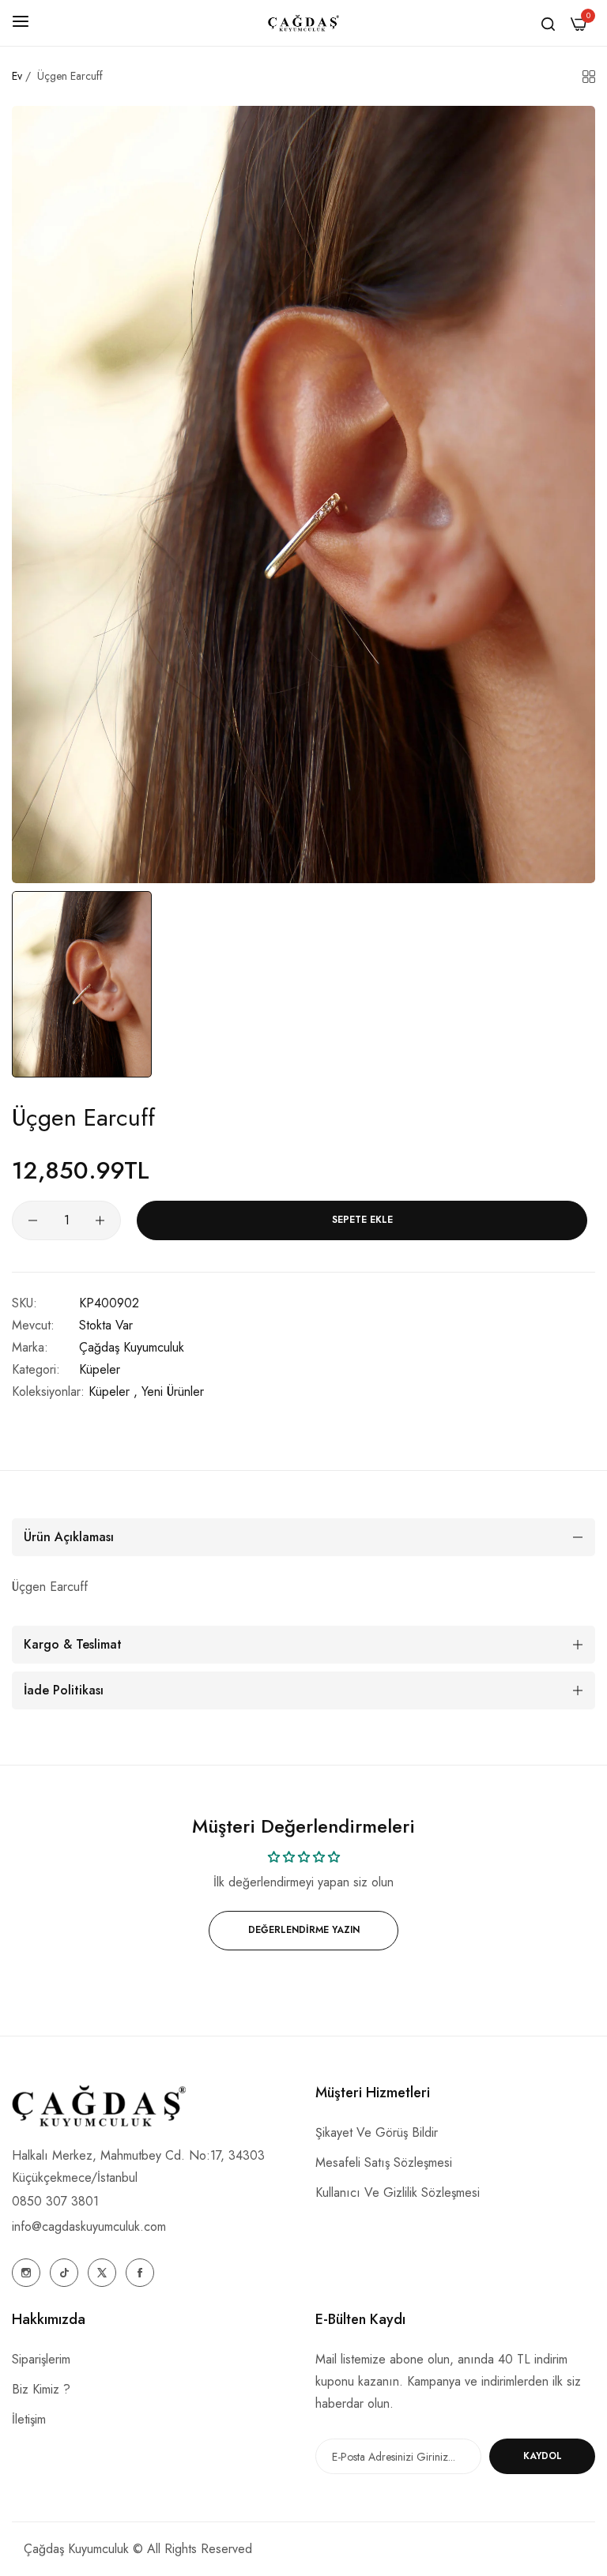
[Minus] (33, 1220)
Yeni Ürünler (173, 1391)
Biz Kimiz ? (41, 2389)
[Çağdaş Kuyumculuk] (303, 23)
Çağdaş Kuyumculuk (132, 1347)
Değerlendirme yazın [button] (304, 1930)
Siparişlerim (41, 2359)
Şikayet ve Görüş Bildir (377, 2132)
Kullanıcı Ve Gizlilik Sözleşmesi (398, 2192)
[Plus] (100, 1220)
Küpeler (100, 1369)
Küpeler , (113, 1391)
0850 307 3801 (55, 2201)
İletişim (29, 2419)
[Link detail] (26, 2273)
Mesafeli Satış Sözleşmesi (384, 2162)
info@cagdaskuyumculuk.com (89, 2226)
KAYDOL (543, 2456)
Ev (17, 76)
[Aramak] (548, 23)
